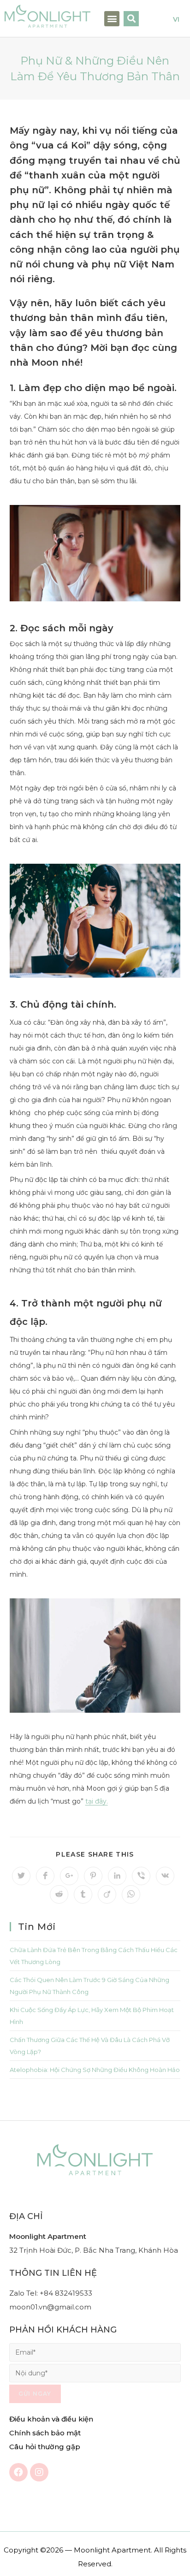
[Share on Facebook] (45, 1876)
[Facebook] (18, 2472)
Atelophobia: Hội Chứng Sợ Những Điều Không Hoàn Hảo (95, 2070)
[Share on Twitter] (21, 1876)
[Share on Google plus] (69, 1876)
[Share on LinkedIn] (117, 1876)
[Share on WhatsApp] (131, 1894)
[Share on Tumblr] (83, 1894)
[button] (112, 19)
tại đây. (97, 1801)
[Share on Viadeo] (107, 1894)
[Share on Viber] (141, 1876)
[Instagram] (39, 2472)
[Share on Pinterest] (93, 1876)
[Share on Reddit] (59, 1894)
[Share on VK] (165, 1876)
